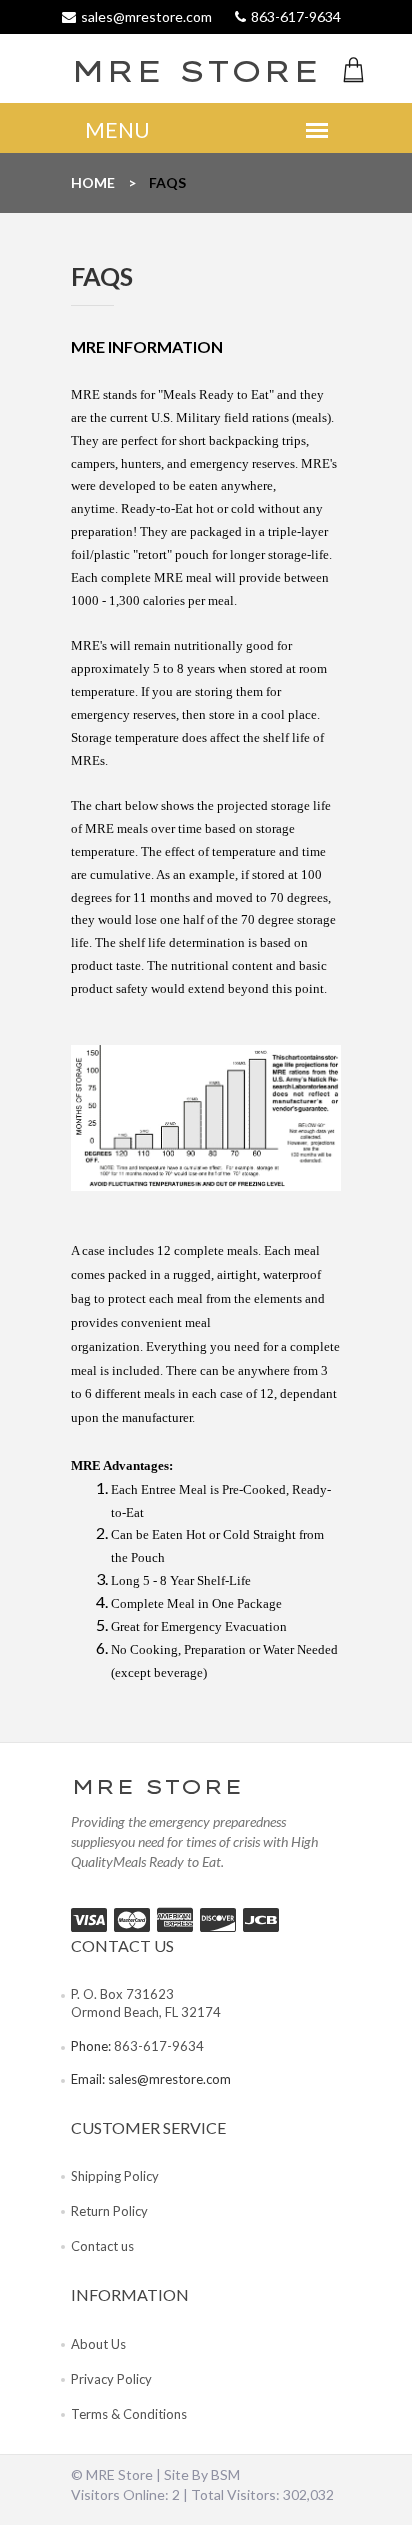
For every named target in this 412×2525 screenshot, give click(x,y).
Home (93, 182)
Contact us (102, 2246)
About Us (98, 2344)
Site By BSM (202, 2474)
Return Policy (109, 2211)
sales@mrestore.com (169, 2079)
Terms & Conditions (129, 2414)
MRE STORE (131, 71)
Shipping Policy (115, 2176)
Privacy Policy (111, 2379)
